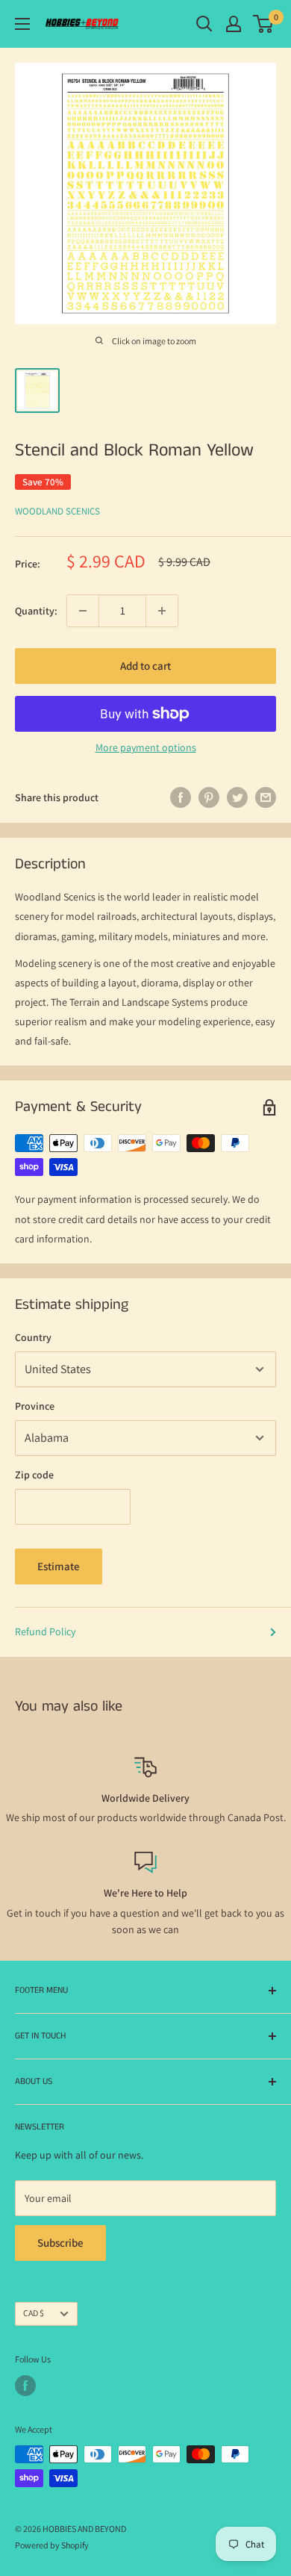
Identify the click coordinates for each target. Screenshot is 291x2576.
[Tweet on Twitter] (237, 798)
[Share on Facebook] (181, 798)
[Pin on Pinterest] (209, 798)
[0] (264, 24)
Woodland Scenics (57, 511)
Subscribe (60, 2243)
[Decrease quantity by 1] (83, 611)
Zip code (34, 1475)
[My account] (234, 24)
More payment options (146, 747)
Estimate (59, 1566)
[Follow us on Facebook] (25, 2386)
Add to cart (145, 666)
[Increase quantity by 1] (162, 611)
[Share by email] (266, 798)
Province (35, 1406)
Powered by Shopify (52, 2545)
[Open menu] (22, 24)
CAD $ (34, 2313)
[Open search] (204, 24)
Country (33, 1337)
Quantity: (36, 611)
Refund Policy (45, 1631)
